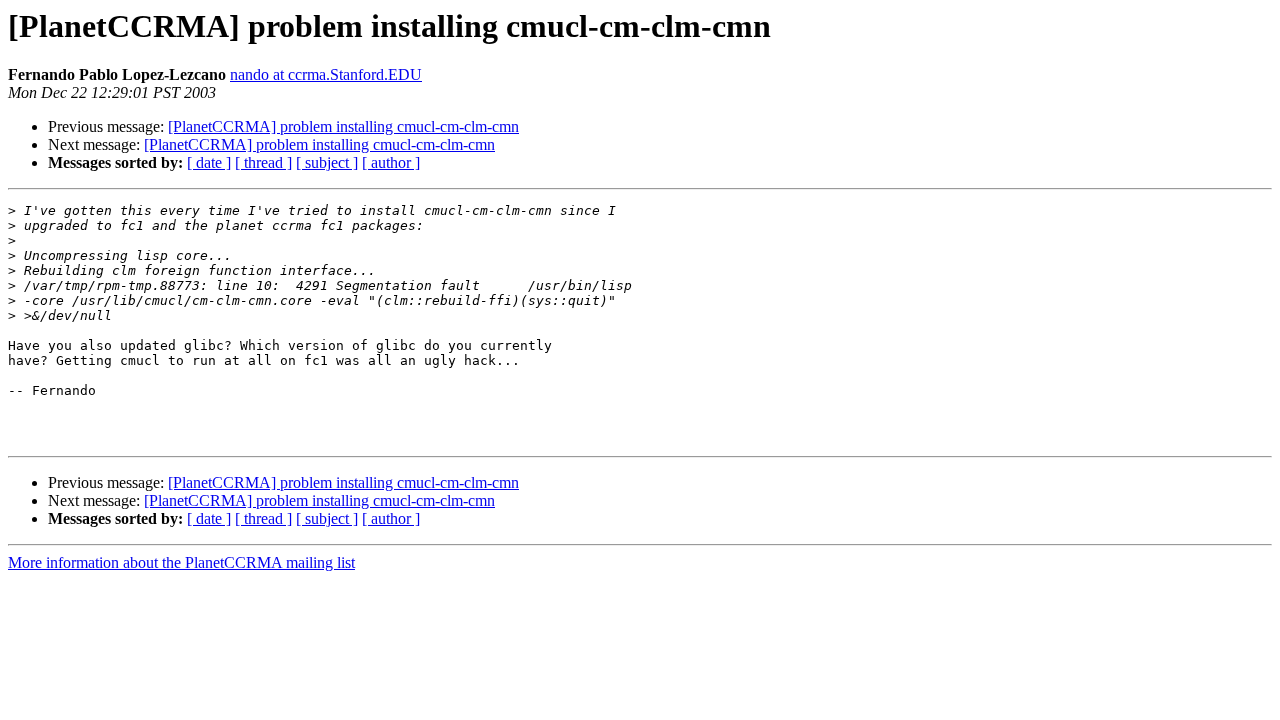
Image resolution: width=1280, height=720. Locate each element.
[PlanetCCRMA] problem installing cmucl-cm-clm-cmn (343, 126)
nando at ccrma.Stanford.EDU (326, 74)
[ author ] (391, 162)
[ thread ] (263, 162)
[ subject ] (327, 162)
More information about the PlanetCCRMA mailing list (181, 562)
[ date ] (209, 162)
